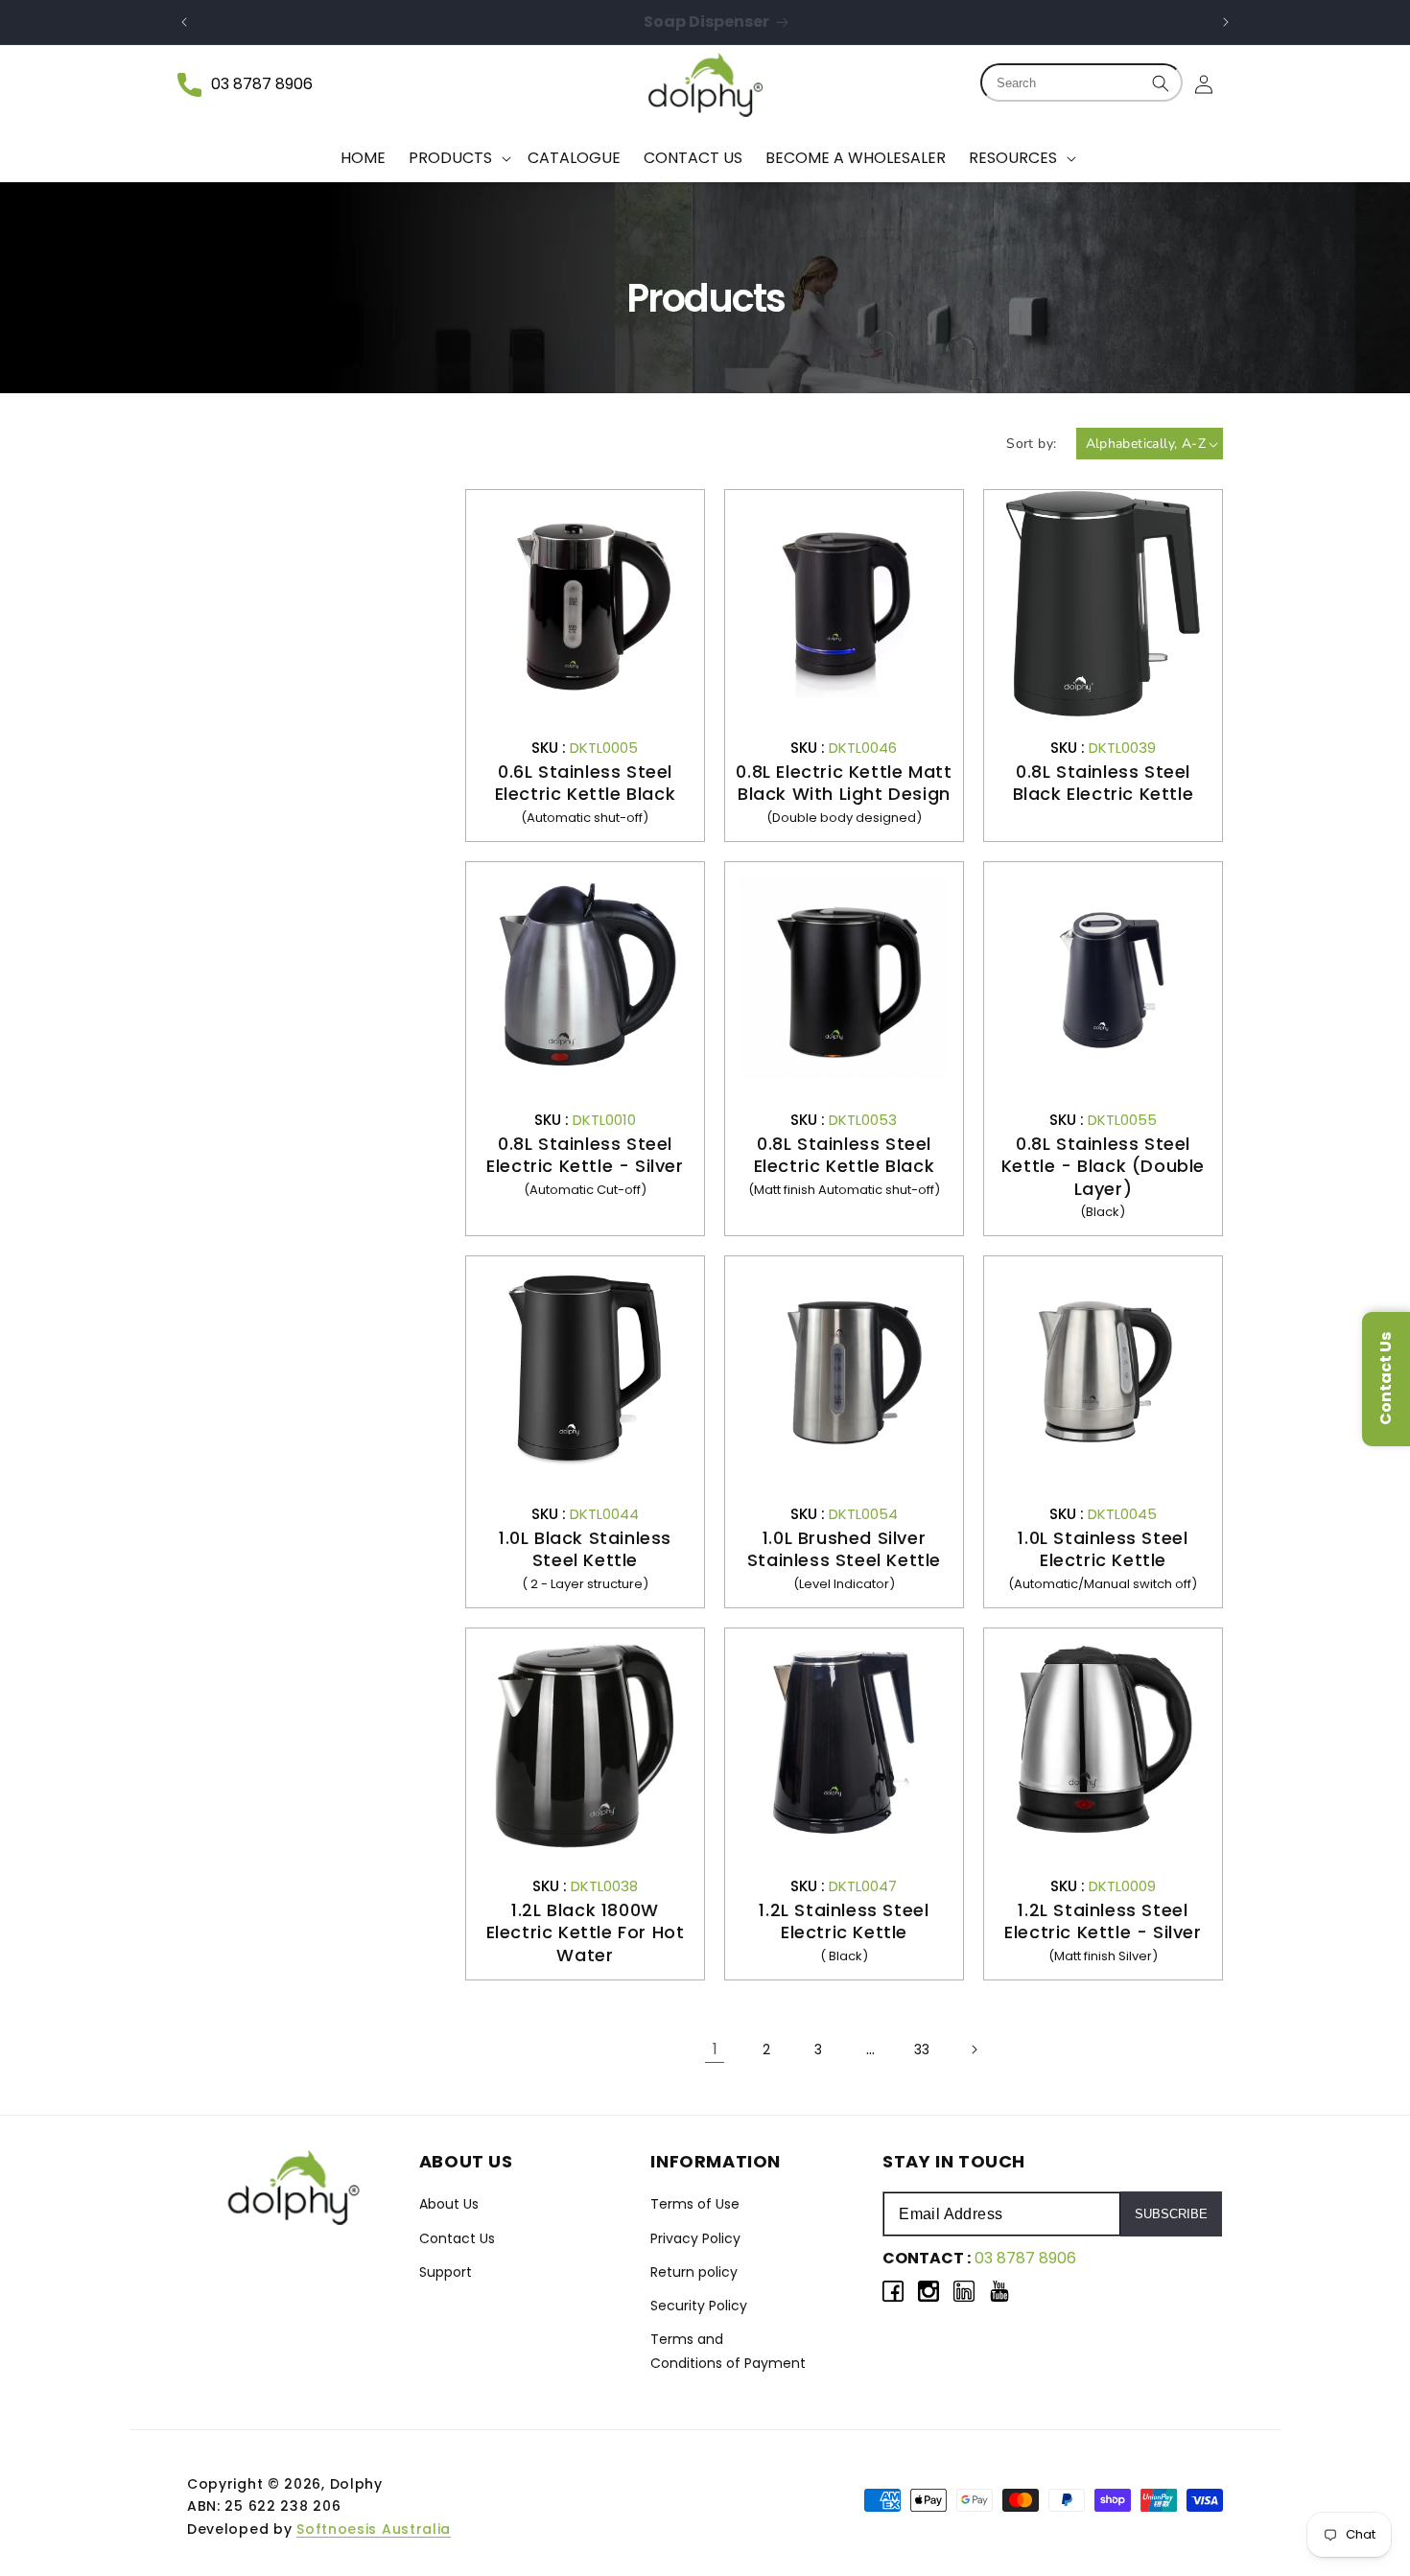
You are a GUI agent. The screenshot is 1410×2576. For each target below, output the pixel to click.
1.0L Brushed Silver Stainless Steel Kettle (844, 1549)
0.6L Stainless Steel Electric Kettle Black (586, 783)
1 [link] (715, 2049)
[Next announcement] (1226, 22)
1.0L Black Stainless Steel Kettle (585, 1549)
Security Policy (699, 2306)
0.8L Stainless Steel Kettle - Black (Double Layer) (1103, 1166)
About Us (449, 2204)
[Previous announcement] (184, 22)
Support (446, 2272)
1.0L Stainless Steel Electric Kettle (1103, 1549)
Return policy (694, 2272)
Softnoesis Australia (374, 2529)
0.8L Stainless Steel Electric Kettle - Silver (585, 1155)
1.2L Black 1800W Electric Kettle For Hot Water (586, 1932)
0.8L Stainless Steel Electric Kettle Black (845, 1155)
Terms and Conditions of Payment (728, 2351)
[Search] (1161, 83)
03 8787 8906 (262, 84)
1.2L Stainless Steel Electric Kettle (844, 1921)
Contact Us (457, 2238)
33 (922, 2049)
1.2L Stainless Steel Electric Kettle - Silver (1103, 1921)
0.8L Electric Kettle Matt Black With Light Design (844, 783)
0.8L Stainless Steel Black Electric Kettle (1104, 783)
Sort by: (1031, 444)
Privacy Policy (695, 2238)
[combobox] (1081, 82)
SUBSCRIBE (1171, 2214)
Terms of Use (695, 2204)
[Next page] (974, 2049)
